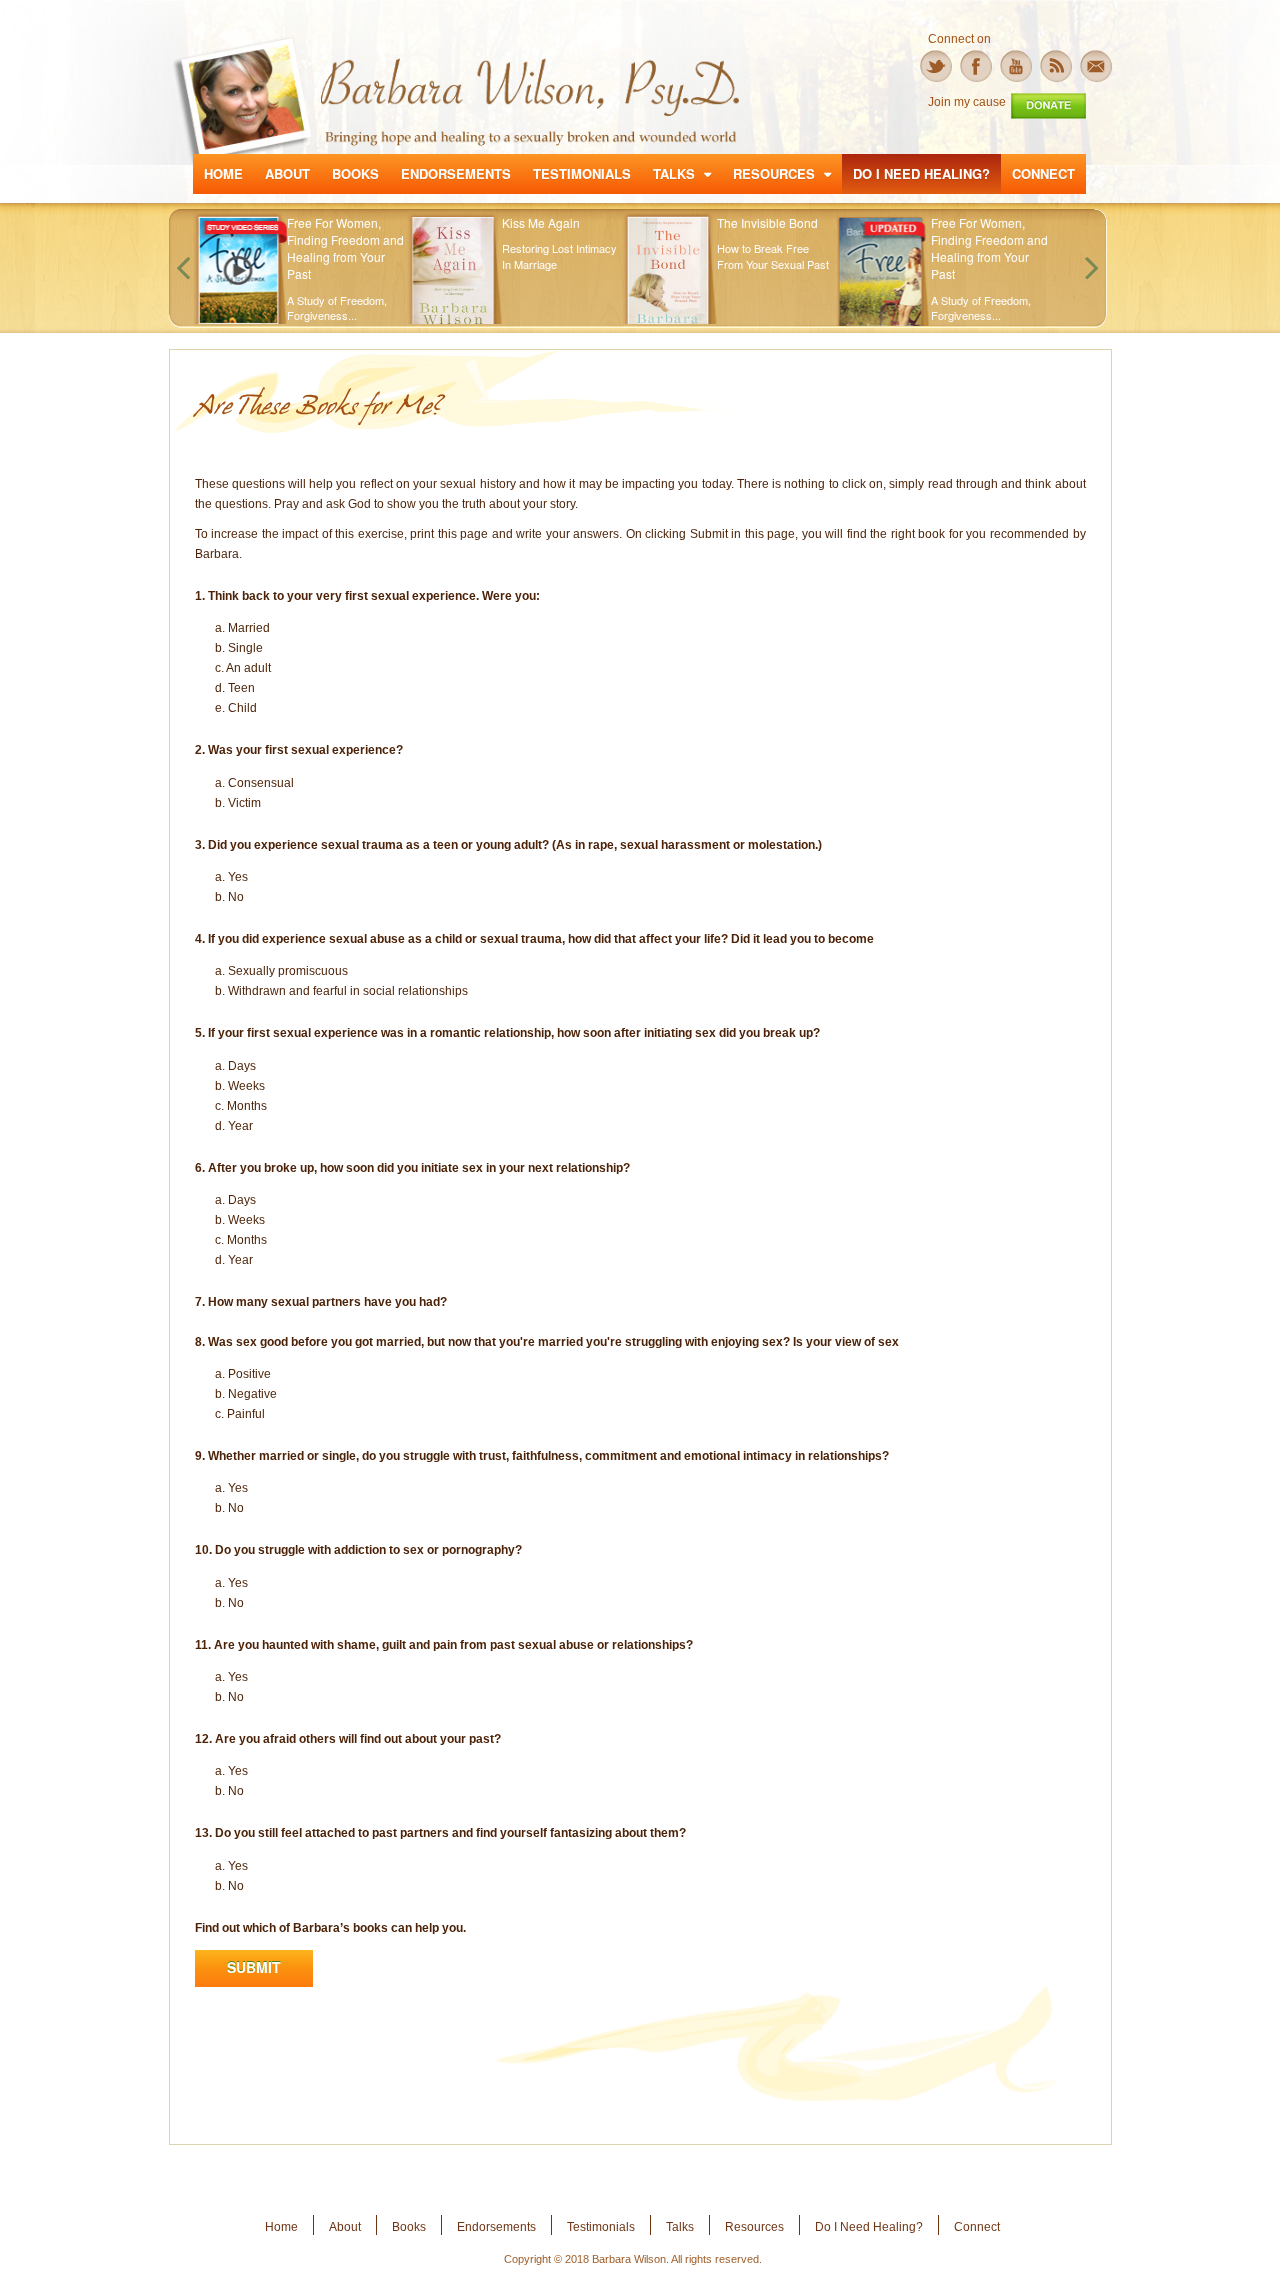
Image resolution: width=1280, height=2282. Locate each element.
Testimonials (582, 173)
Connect (1043, 173)
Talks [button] (676, 173)
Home (223, 173)
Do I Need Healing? (921, 173)
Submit (254, 1967)
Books (355, 173)
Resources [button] (776, 173)
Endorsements (456, 173)
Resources (754, 2227)
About (287, 173)
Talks (680, 2227)
